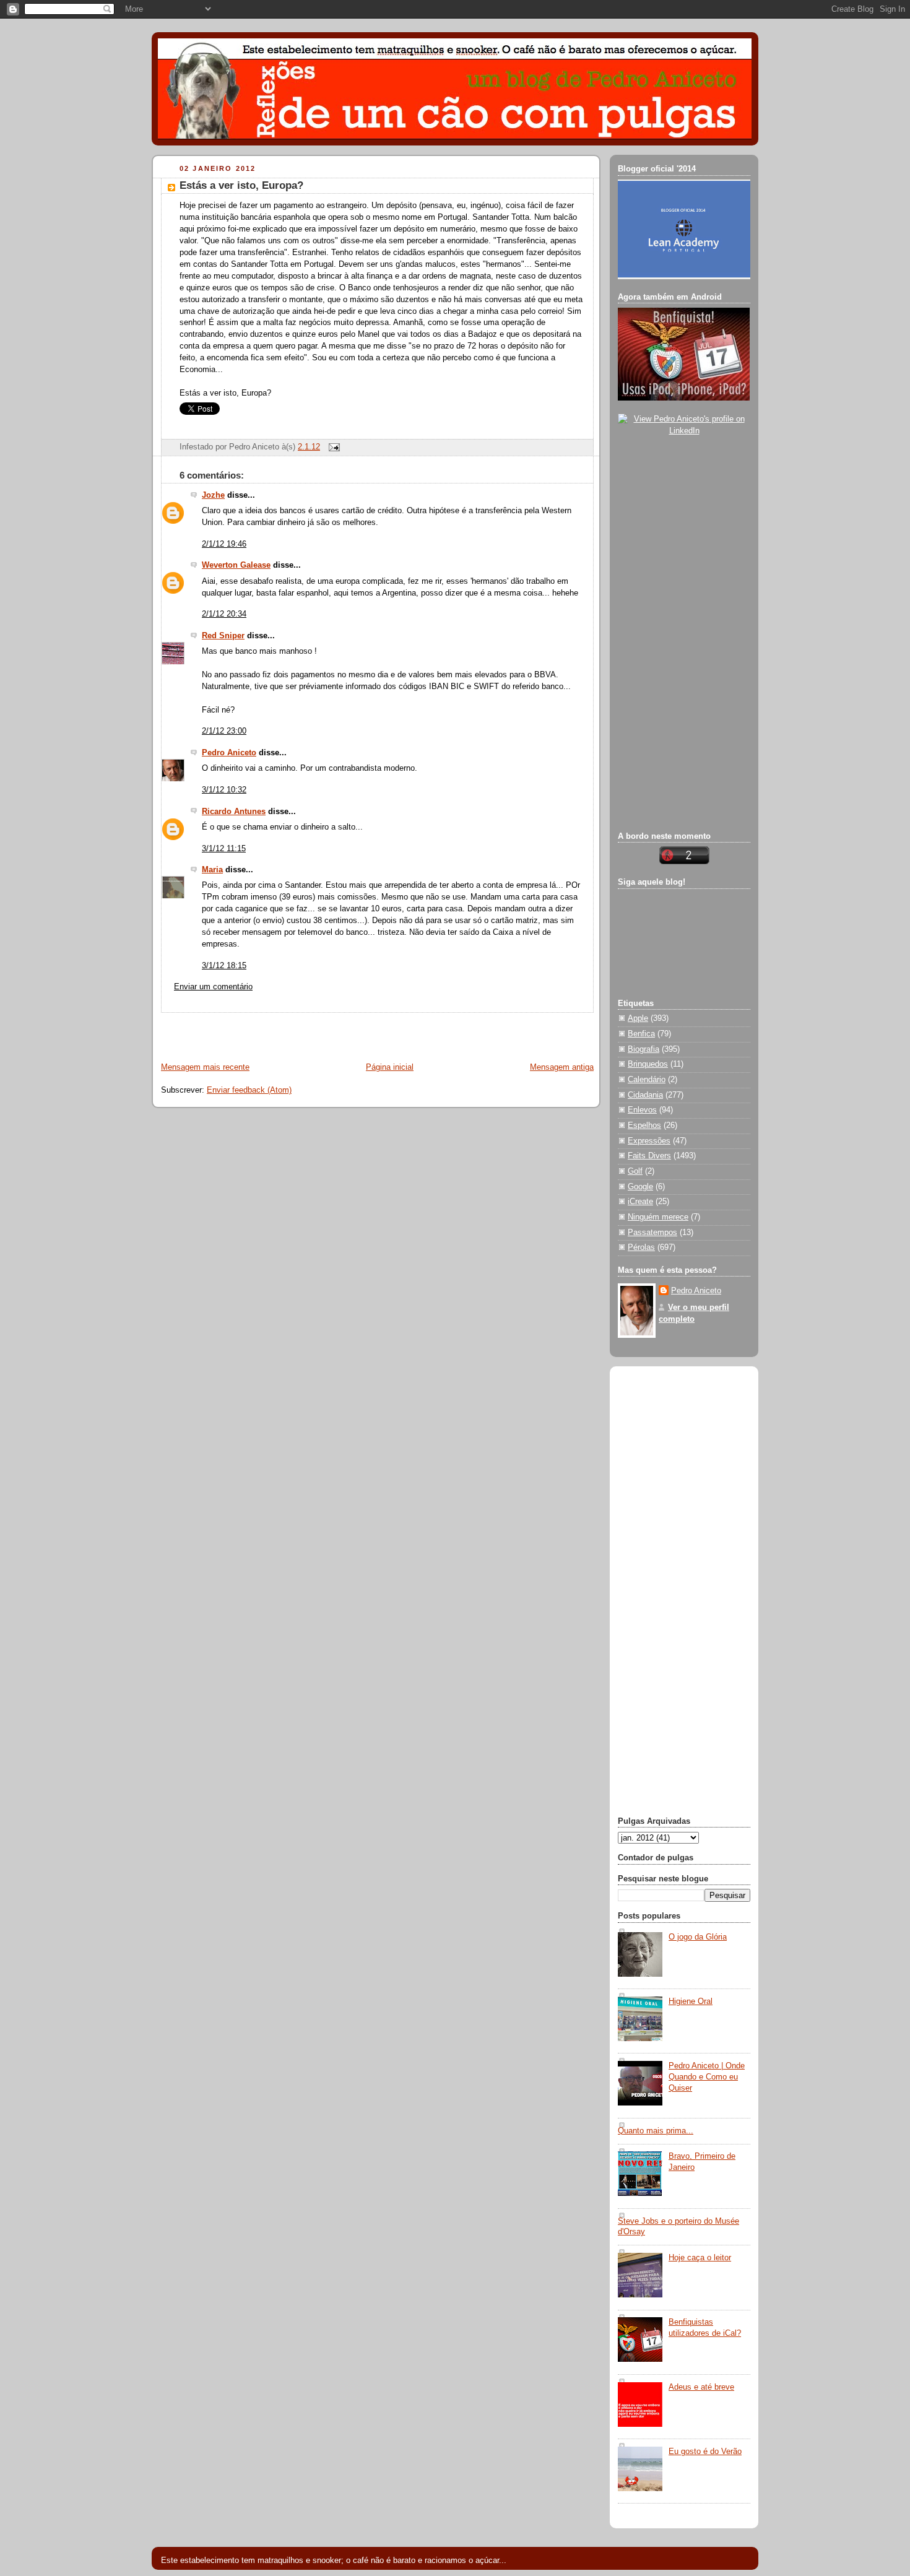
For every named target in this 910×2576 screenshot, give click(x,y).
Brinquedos (648, 1064)
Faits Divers (649, 1156)
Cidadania (645, 1095)
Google (640, 1187)
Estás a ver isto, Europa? (241, 185)
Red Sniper (223, 636)
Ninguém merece (658, 1217)
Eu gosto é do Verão (705, 2452)
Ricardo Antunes (234, 812)
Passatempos (652, 1233)
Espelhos (644, 1125)
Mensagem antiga (562, 1067)
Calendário (647, 1080)
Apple (638, 1018)
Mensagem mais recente (205, 1067)
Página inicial (390, 1067)
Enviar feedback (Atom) (249, 1090)
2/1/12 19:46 (224, 544)
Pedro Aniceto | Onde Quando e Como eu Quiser (707, 2077)
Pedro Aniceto (229, 753)
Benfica (641, 1034)
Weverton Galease (236, 565)
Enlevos (642, 1110)
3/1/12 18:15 (224, 966)
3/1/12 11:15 (224, 849)
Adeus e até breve (701, 2387)
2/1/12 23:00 (224, 731)
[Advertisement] (298, 1031)
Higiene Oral (691, 2001)
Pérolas (641, 1247)
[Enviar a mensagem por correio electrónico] (332, 447)
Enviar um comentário (213, 987)
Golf (635, 1171)
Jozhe (213, 495)
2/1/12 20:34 (224, 614)
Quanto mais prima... (656, 2131)
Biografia (643, 1049)
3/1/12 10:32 (224, 790)
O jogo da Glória (698, 1937)
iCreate (640, 1202)
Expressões (649, 1141)
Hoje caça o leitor (700, 2258)
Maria (212, 870)
